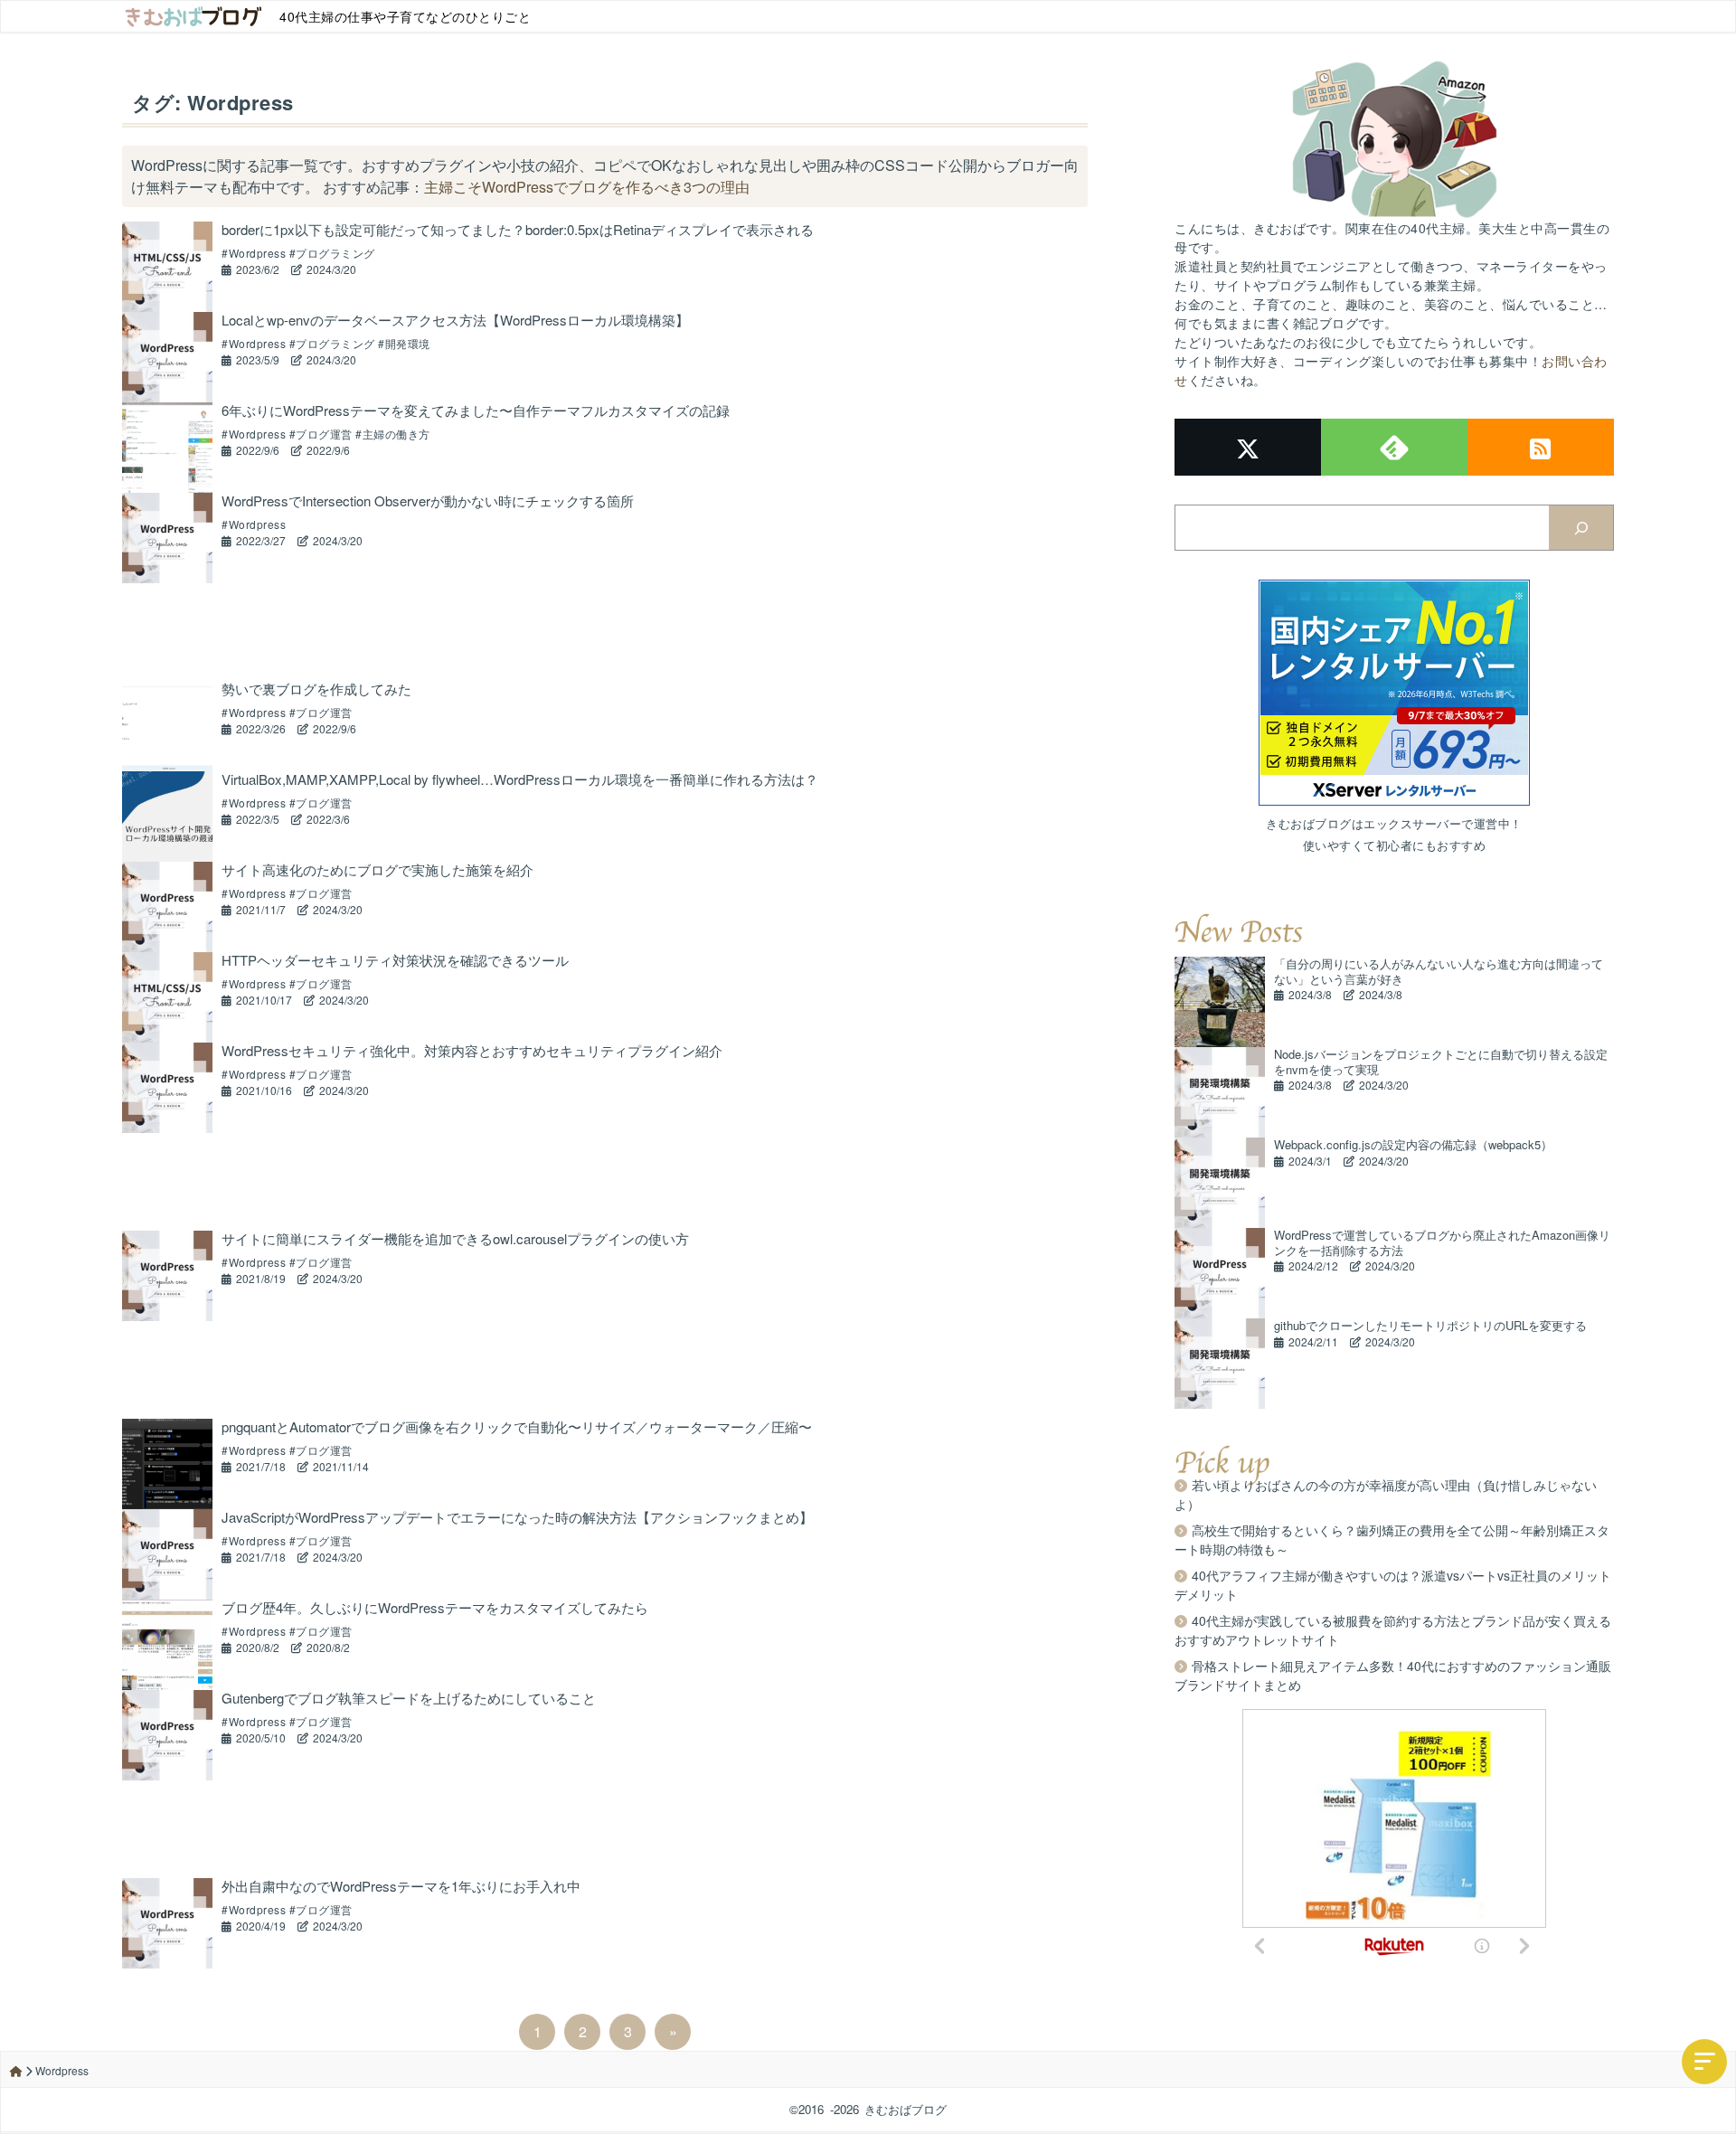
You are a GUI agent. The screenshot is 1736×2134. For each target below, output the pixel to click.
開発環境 (408, 343)
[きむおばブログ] (193, 16)
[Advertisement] (605, 632)
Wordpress (257, 253)
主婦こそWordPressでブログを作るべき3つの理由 (587, 187)
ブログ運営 (324, 434)
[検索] (1581, 528)
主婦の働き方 (396, 434)
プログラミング (335, 253)
